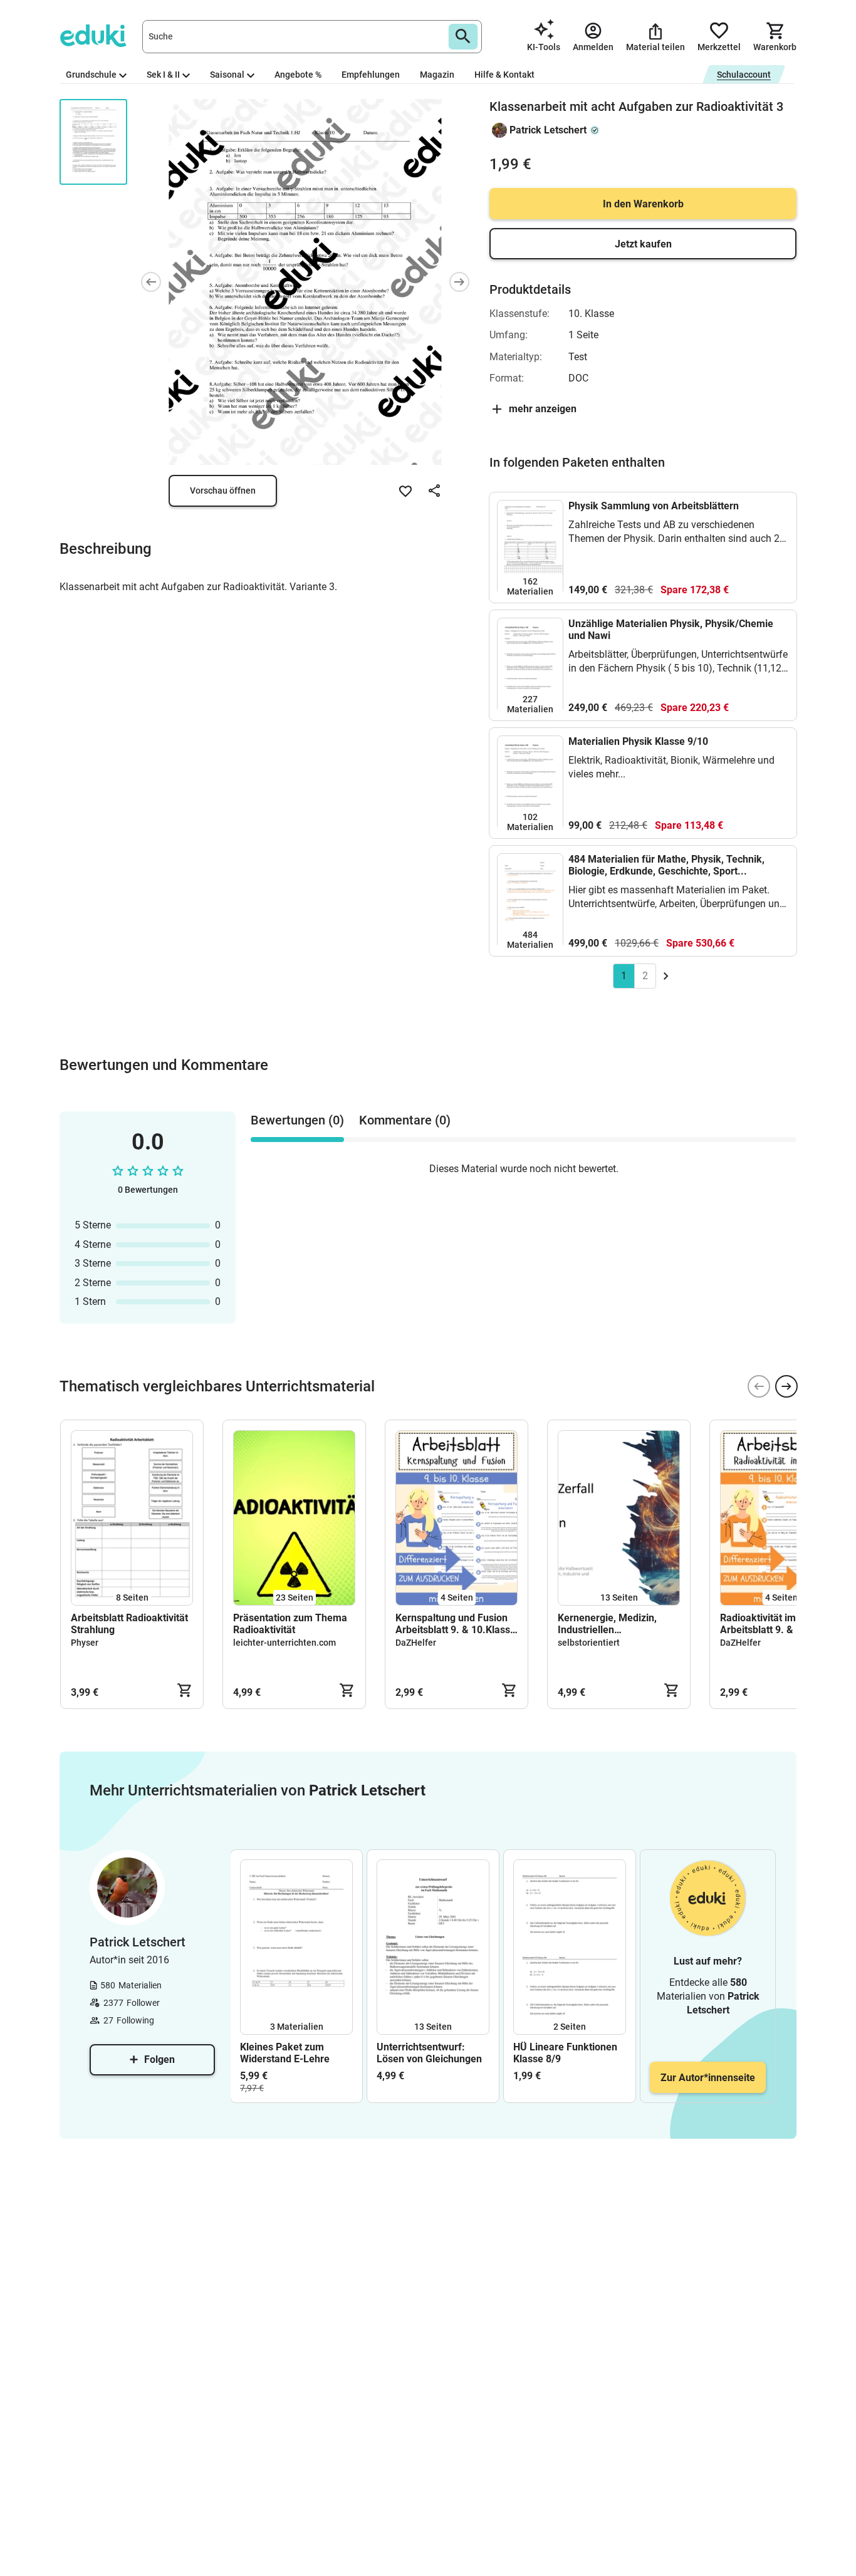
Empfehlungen (371, 75)
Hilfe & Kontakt (504, 75)
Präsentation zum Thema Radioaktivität (290, 1624)
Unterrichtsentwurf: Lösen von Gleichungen (429, 2053)
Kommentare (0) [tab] (405, 1120)
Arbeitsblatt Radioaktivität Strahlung (129, 1624)
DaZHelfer (416, 1643)
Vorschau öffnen (223, 491)
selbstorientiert (589, 1643)
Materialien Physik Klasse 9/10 (638, 741)
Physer (85, 1643)
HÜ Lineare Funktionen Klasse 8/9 (565, 2053)
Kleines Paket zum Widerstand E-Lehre (285, 2053)
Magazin (437, 75)
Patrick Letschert (548, 130)
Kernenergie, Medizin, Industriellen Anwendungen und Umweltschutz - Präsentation (607, 1624)
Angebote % (298, 75)
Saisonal (227, 75)
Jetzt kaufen (643, 244)
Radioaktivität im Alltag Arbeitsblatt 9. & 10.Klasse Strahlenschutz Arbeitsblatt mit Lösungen (780, 1624)
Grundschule (91, 75)
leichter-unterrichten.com (284, 1643)
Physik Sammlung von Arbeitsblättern (654, 506)
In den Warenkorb (643, 204)
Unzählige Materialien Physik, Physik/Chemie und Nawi (671, 630)
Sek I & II (163, 75)
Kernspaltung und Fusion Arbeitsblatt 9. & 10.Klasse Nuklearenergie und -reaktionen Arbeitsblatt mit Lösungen (456, 1624)
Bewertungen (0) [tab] (297, 1120)
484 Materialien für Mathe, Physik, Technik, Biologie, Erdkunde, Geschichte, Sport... (666, 865)
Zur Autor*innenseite (708, 2078)
